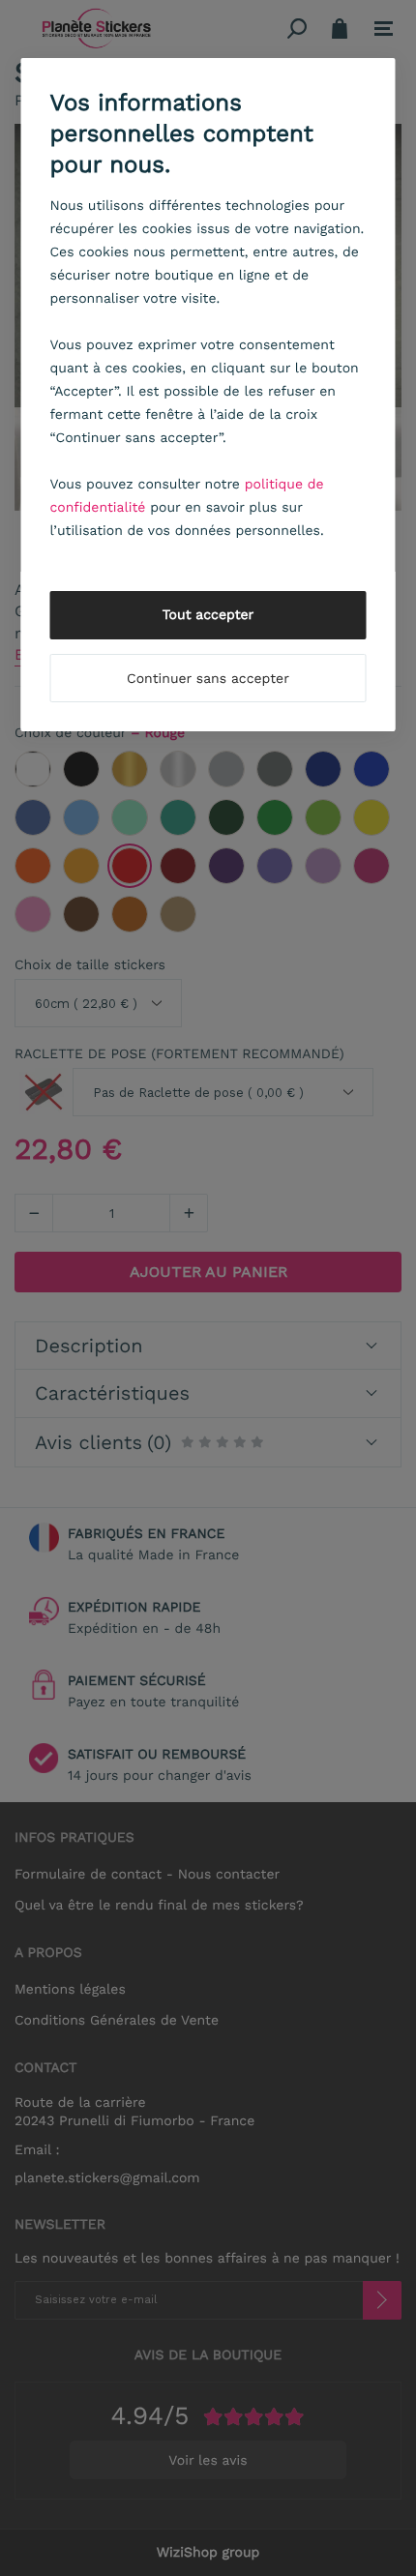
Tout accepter (208, 615)
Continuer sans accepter (208, 679)
